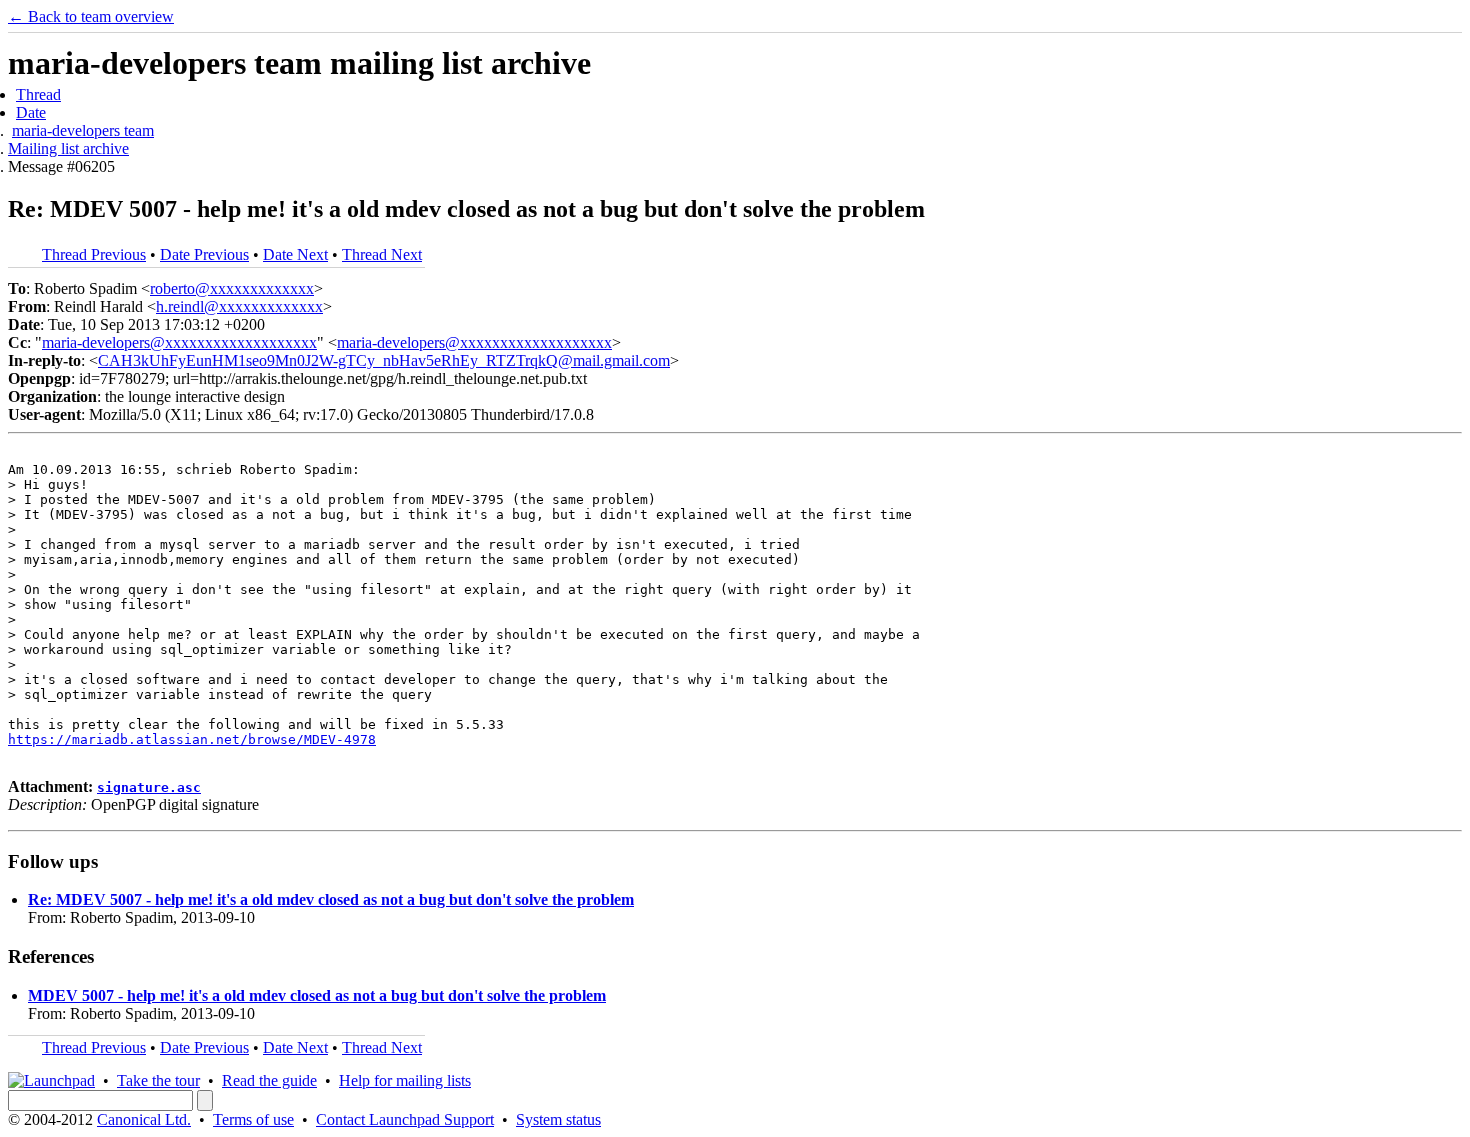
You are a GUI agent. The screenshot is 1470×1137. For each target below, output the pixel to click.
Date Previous (204, 254)
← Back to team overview (91, 16)
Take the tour (158, 1080)
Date (31, 112)
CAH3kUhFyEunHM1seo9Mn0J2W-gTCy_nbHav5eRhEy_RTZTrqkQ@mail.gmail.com (384, 360)
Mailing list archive (68, 148)
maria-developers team (83, 130)
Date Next (295, 254)
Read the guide (269, 1080)
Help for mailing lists (405, 1080)
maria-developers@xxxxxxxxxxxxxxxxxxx (179, 342)
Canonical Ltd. (144, 1119)
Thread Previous (94, 254)
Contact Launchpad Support (405, 1119)
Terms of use (253, 1119)
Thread (38, 94)
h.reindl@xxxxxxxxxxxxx (239, 306)
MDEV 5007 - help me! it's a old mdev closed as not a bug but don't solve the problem (317, 995)
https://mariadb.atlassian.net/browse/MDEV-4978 (192, 739)
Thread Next (382, 254)
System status (558, 1119)
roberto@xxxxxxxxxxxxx (232, 288)
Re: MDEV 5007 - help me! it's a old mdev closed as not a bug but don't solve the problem (331, 899)
